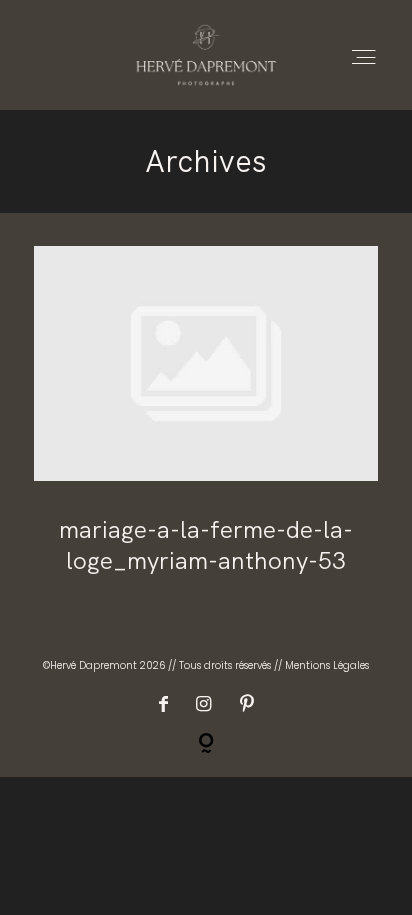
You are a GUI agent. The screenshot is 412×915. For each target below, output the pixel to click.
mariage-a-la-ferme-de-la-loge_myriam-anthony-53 (206, 424)
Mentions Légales (327, 665)
